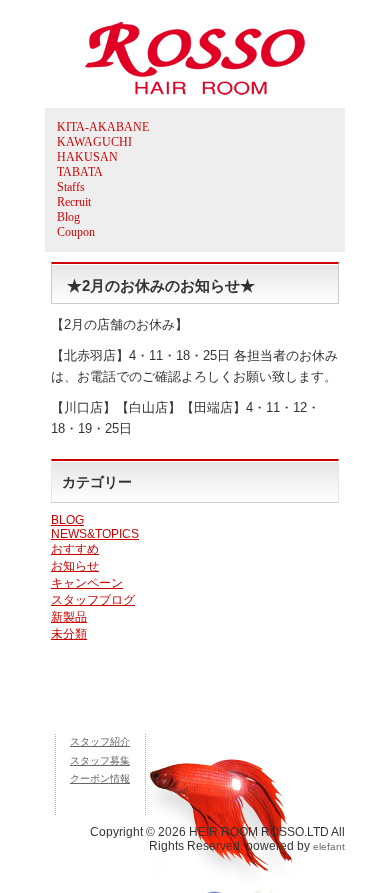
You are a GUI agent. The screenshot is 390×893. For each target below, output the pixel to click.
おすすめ (75, 549)
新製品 (69, 617)
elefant (329, 846)
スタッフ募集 (100, 760)
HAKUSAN (87, 157)
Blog (68, 217)
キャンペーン (87, 583)
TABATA (80, 172)
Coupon (76, 232)
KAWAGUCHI (94, 142)
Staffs (71, 187)
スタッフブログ (93, 600)
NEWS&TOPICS (95, 534)
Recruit (74, 202)
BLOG (67, 520)
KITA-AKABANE (103, 127)
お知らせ (75, 566)
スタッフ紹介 (100, 741)
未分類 (69, 634)
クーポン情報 (100, 778)
